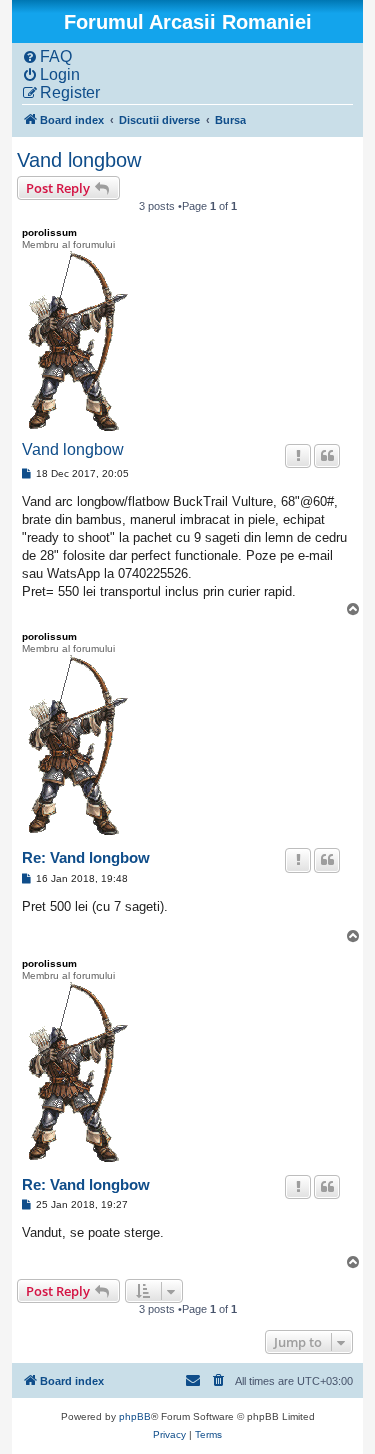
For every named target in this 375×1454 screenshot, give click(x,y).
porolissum (49, 232)
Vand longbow (79, 160)
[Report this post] (298, 456)
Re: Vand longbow (86, 857)
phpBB (135, 1416)
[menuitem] (47, 57)
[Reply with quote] (327, 456)
